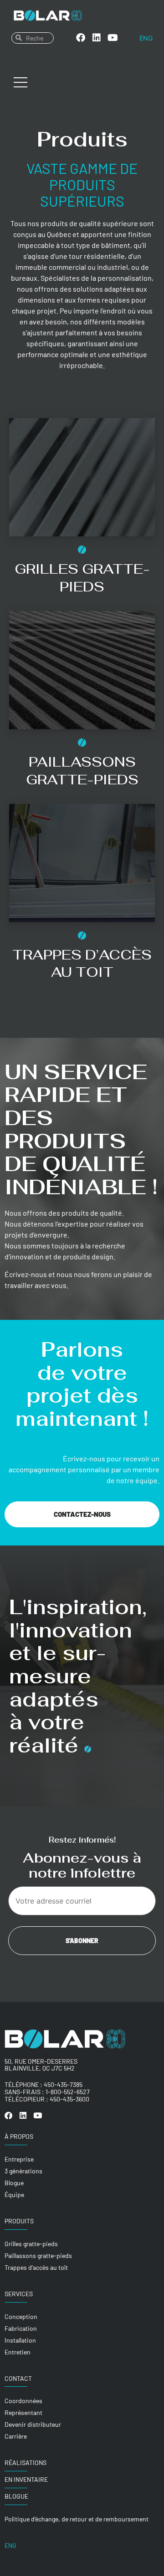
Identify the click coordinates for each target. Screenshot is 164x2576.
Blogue (16, 2496)
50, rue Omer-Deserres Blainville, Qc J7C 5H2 (41, 2065)
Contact (18, 2378)
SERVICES (19, 2294)
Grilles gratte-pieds (82, 578)
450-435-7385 (63, 2084)
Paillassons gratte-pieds (82, 770)
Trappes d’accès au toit (82, 963)
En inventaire (26, 2479)
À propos (19, 2136)
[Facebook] (81, 38)
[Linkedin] (97, 38)
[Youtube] (113, 38)
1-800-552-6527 (68, 2092)
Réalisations (26, 2462)
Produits (19, 2221)
